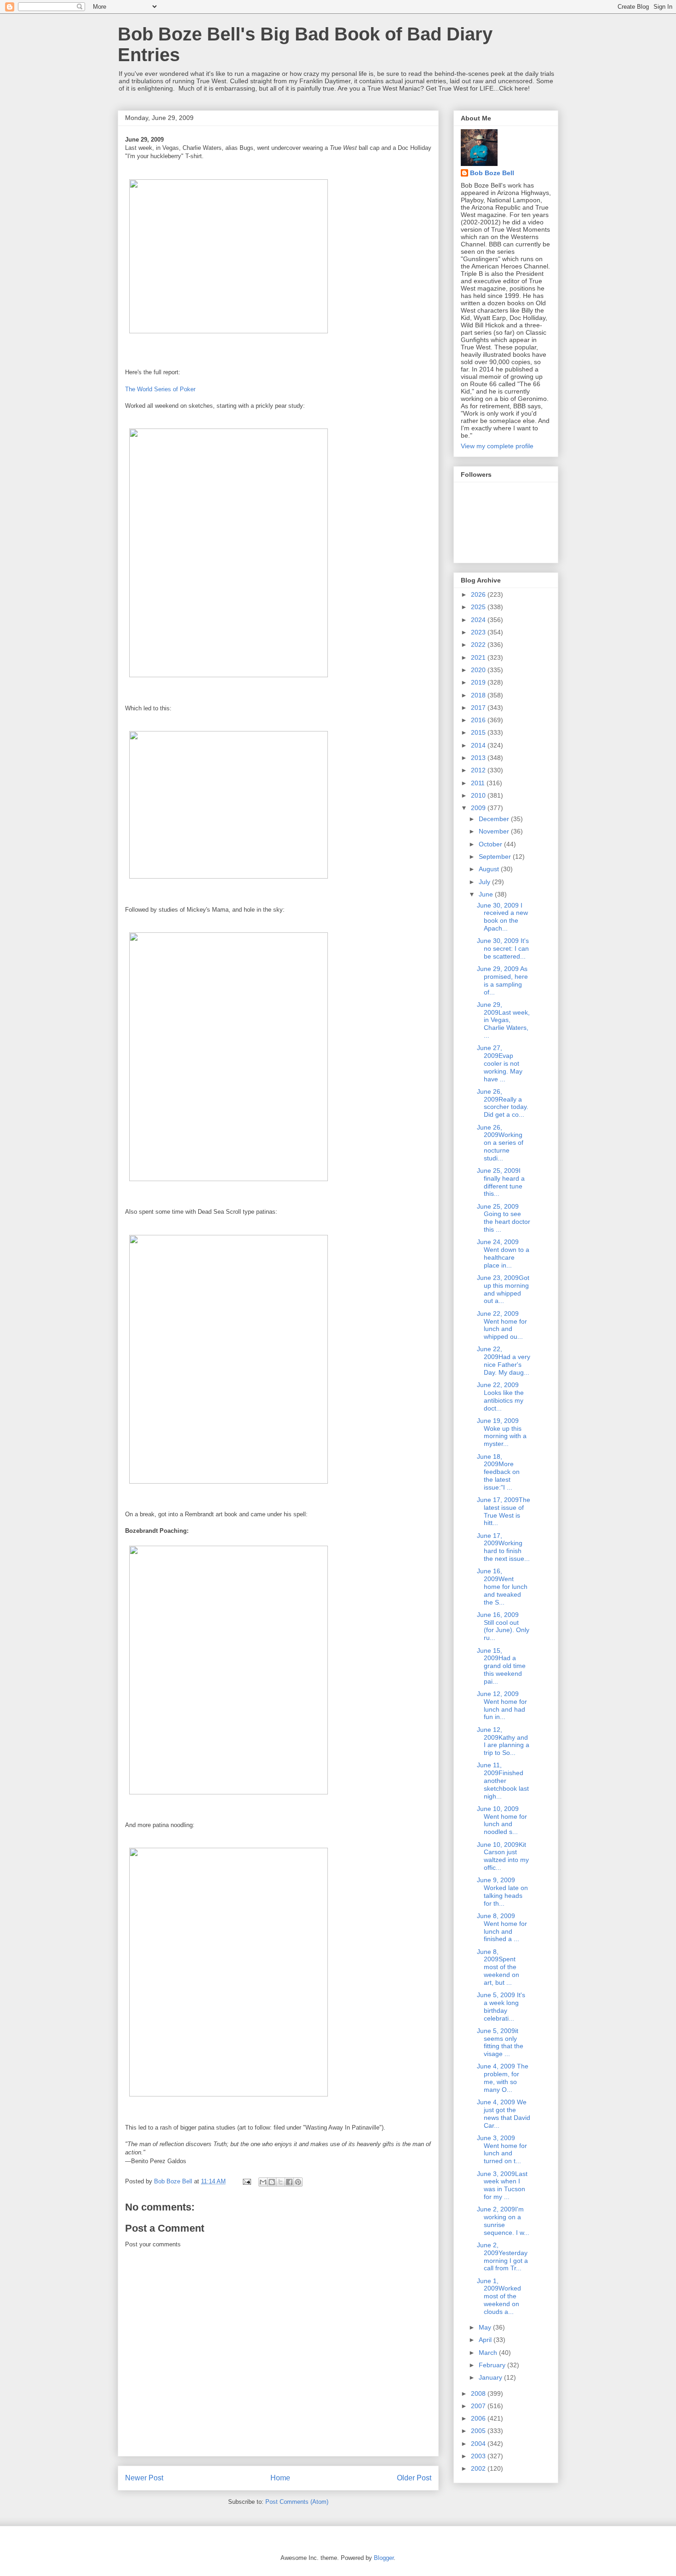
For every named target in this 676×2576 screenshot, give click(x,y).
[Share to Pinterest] (298, 2182)
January (491, 2377)
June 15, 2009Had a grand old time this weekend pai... (501, 1666)
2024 (479, 620)
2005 (479, 2431)
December (495, 819)
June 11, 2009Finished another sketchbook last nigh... (503, 1780)
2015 (479, 732)
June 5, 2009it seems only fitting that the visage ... (500, 2042)
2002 (479, 2468)
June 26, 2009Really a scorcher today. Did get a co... (503, 1103)
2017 (479, 708)
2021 (479, 657)
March (489, 2353)
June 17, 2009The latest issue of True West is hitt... (504, 1511)
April (486, 2340)
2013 (479, 758)
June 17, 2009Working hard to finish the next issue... (503, 1547)
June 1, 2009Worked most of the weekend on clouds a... (499, 2296)
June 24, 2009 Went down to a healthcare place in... (503, 1253)
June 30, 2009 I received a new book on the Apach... (502, 917)
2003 (479, 2456)
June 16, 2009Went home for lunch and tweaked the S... (502, 1586)
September (496, 857)
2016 (479, 720)
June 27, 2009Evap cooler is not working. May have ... (500, 1063)
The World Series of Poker (160, 389)
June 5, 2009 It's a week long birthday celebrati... (501, 2006)
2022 (479, 645)
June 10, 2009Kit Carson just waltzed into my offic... (503, 1856)
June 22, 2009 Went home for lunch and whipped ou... (502, 1325)
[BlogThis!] (272, 2182)
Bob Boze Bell (492, 173)
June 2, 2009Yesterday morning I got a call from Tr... (502, 2256)
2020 (479, 670)
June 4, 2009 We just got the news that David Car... (504, 2113)
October (491, 844)
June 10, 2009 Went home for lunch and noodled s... (502, 1820)
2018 (479, 695)
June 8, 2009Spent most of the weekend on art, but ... (498, 1967)
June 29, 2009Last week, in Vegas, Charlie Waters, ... (503, 1020)
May (486, 2327)
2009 (479, 808)
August (490, 869)
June (487, 894)
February (493, 2365)
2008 (479, 2393)
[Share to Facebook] (289, 2182)
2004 (479, 2444)
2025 (479, 607)
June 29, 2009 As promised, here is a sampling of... (502, 980)
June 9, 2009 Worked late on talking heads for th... (502, 1891)
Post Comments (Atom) (297, 2502)
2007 (479, 2406)
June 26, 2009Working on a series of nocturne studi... (500, 1143)
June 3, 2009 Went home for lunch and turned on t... (502, 2149)
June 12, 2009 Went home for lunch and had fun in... (502, 1705)
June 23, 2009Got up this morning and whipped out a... (503, 1289)
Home (280, 2478)
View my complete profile (497, 446)
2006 (479, 2418)
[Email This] (263, 2182)
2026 (479, 594)
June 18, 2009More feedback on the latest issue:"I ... (498, 1472)
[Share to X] (281, 2182)
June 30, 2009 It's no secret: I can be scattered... (503, 948)
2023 (479, 632)
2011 (479, 783)
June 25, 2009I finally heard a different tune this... (501, 1182)
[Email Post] (246, 2181)
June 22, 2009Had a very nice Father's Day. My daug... (504, 1360)
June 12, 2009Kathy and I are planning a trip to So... (503, 1741)
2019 (479, 682)
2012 (479, 770)
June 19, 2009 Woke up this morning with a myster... (502, 1432)
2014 (479, 745)
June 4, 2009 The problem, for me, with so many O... (503, 2078)
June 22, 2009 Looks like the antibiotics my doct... (500, 1396)
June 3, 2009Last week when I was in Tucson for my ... (502, 2185)
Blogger (384, 2558)
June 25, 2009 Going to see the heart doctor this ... (504, 1218)
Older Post (414, 2478)
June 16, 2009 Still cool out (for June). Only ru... (503, 1626)
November (495, 831)
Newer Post (144, 2478)
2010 (479, 795)
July (485, 882)
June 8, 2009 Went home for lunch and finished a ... (502, 1927)
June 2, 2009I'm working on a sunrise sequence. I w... (503, 2221)
